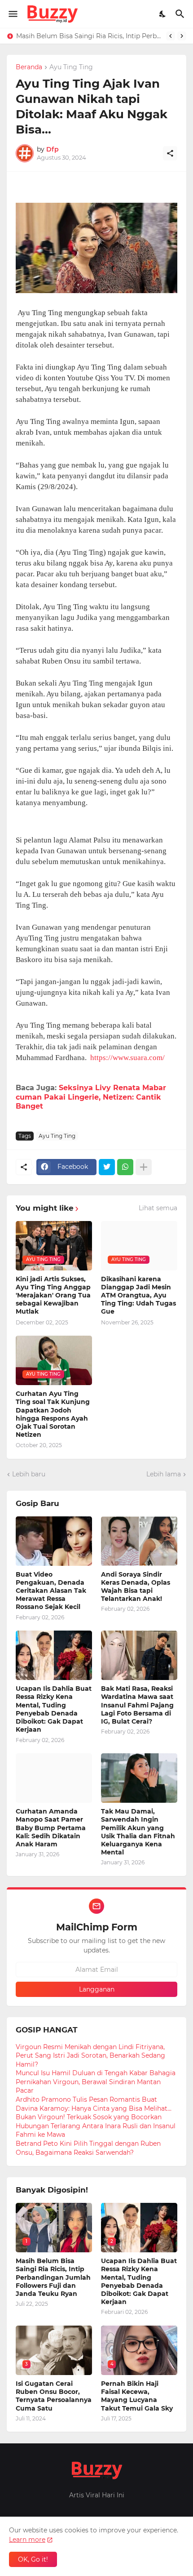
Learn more (27, 2540)
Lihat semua (158, 1208)
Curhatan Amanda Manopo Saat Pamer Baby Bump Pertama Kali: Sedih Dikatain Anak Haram (51, 1828)
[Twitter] (107, 1167)
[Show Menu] (12, 14)
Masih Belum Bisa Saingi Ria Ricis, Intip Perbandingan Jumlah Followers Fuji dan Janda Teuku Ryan (89, 36)
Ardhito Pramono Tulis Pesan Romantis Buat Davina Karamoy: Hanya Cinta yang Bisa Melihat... (94, 2104)
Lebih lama (164, 1474)
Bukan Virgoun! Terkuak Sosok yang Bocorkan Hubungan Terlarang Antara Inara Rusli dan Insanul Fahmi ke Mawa (96, 2126)
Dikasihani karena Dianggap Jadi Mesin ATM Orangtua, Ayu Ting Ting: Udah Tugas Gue (138, 1295)
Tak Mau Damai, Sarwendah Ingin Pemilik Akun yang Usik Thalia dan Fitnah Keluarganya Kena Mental (138, 1832)
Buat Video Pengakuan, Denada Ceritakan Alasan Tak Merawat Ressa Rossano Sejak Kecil (51, 1591)
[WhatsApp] (125, 1167)
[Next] (182, 36)
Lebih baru (29, 1474)
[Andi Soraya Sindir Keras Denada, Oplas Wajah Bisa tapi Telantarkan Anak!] (139, 1541)
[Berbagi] (170, 153)
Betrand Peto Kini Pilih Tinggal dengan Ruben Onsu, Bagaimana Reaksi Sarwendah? (88, 2148)
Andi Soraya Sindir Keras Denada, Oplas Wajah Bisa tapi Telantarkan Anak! (136, 1587)
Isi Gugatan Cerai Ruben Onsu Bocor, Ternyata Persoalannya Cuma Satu (54, 2396)
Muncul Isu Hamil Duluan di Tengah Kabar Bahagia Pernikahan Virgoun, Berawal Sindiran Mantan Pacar (96, 2082)
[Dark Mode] (163, 14)
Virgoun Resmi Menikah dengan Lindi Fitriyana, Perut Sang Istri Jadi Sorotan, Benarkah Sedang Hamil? (90, 2056)
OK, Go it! (33, 2559)
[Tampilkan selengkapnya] (144, 1167)
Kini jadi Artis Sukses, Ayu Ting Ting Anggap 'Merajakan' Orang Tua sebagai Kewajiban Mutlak (53, 1295)
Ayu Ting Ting (71, 67)
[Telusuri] (181, 14)
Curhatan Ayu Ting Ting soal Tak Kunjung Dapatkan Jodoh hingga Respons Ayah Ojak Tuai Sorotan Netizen (53, 1414)
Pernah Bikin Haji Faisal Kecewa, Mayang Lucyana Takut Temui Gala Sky (137, 2396)
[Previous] (171, 36)
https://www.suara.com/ (127, 1058)
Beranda (29, 67)
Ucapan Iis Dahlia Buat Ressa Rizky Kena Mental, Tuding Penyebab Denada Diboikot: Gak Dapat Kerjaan (54, 1709)
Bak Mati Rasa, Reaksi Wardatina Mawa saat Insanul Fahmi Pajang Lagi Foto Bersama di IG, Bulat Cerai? (137, 1705)
